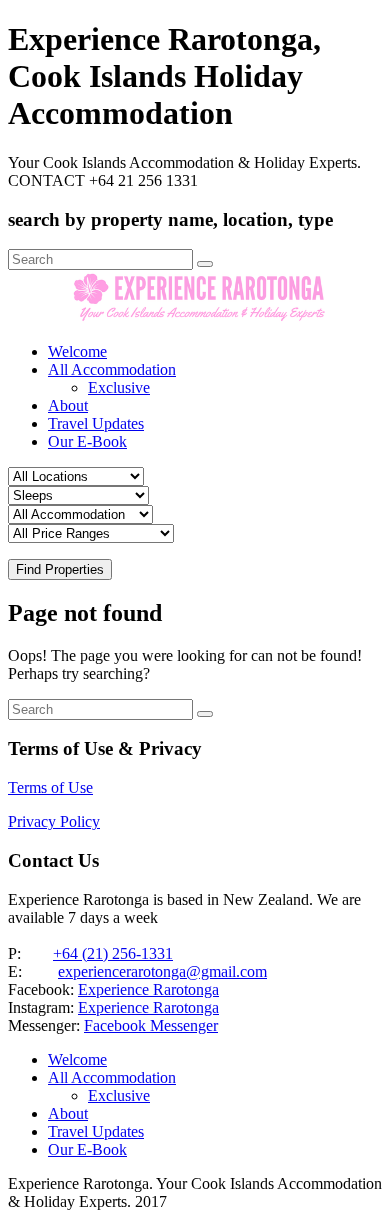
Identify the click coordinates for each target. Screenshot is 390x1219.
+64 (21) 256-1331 (113, 953)
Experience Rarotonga (148, 989)
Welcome (77, 351)
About (68, 405)
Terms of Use (50, 787)
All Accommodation (112, 369)
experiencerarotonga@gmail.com (162, 971)
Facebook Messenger (151, 1025)
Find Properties (60, 569)
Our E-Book (87, 441)
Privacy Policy (54, 821)
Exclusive (119, 387)
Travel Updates (96, 423)
